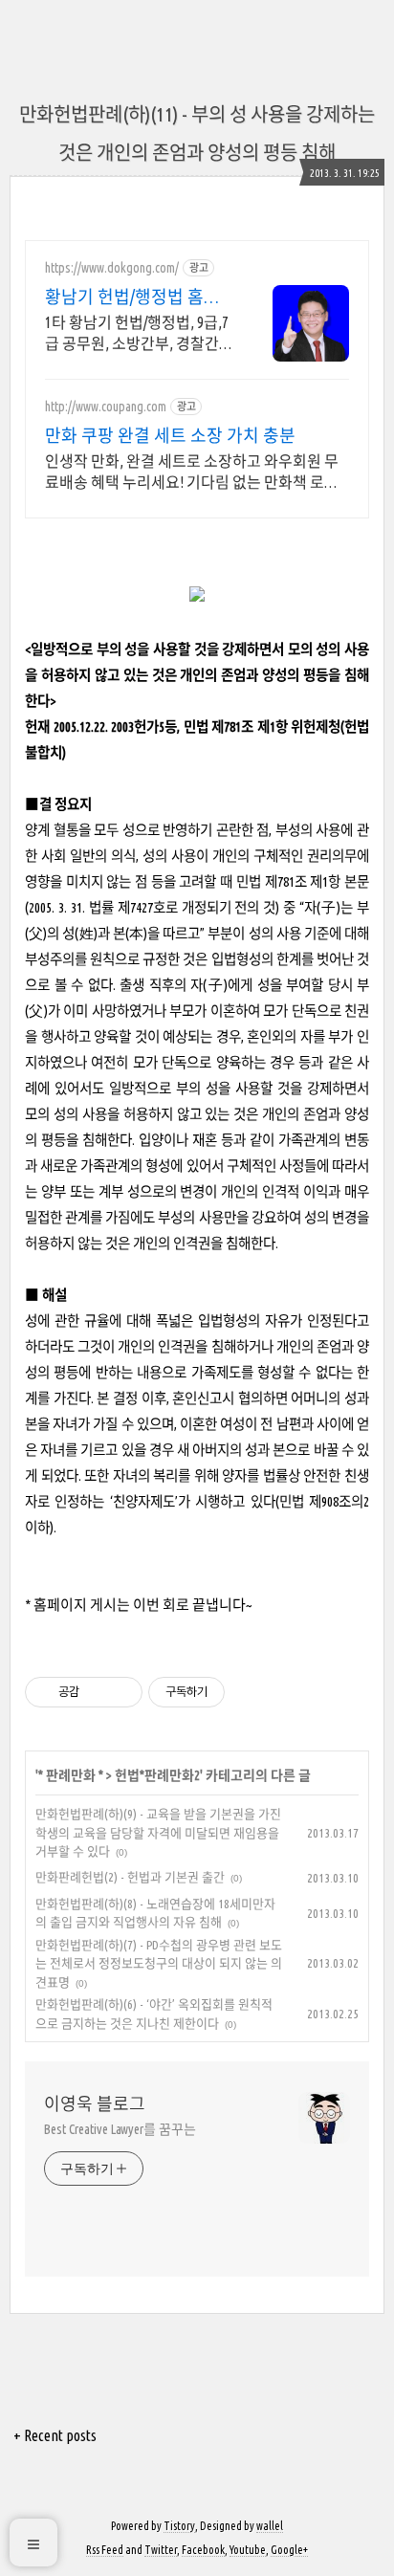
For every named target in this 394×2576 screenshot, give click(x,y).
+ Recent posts (55, 2435)
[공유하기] (97, 1692)
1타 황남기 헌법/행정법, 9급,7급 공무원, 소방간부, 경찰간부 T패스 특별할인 (139, 334)
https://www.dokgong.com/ (112, 268)
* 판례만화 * (71, 1775)
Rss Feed (105, 2550)
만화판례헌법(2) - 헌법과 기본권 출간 (130, 1877)
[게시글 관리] (121, 1692)
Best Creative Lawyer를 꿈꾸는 (120, 2129)
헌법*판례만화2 (157, 1775)
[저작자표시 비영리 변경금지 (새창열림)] (251, 1692)
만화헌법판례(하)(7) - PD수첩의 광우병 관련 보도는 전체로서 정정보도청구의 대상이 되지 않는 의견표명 (159, 1963)
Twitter (161, 2550)
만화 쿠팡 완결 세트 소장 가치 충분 (170, 435)
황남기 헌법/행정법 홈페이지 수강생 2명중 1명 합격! (133, 297)
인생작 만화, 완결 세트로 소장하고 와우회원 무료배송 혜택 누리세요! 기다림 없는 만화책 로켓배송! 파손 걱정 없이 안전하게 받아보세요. (192, 473)
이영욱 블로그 (95, 2103)
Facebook (203, 2550)
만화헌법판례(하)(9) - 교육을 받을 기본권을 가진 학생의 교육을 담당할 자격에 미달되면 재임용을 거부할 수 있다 (158, 1832)
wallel (270, 2526)
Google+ (289, 2550)
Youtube (248, 2550)
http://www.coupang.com (106, 407)
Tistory (179, 2526)
